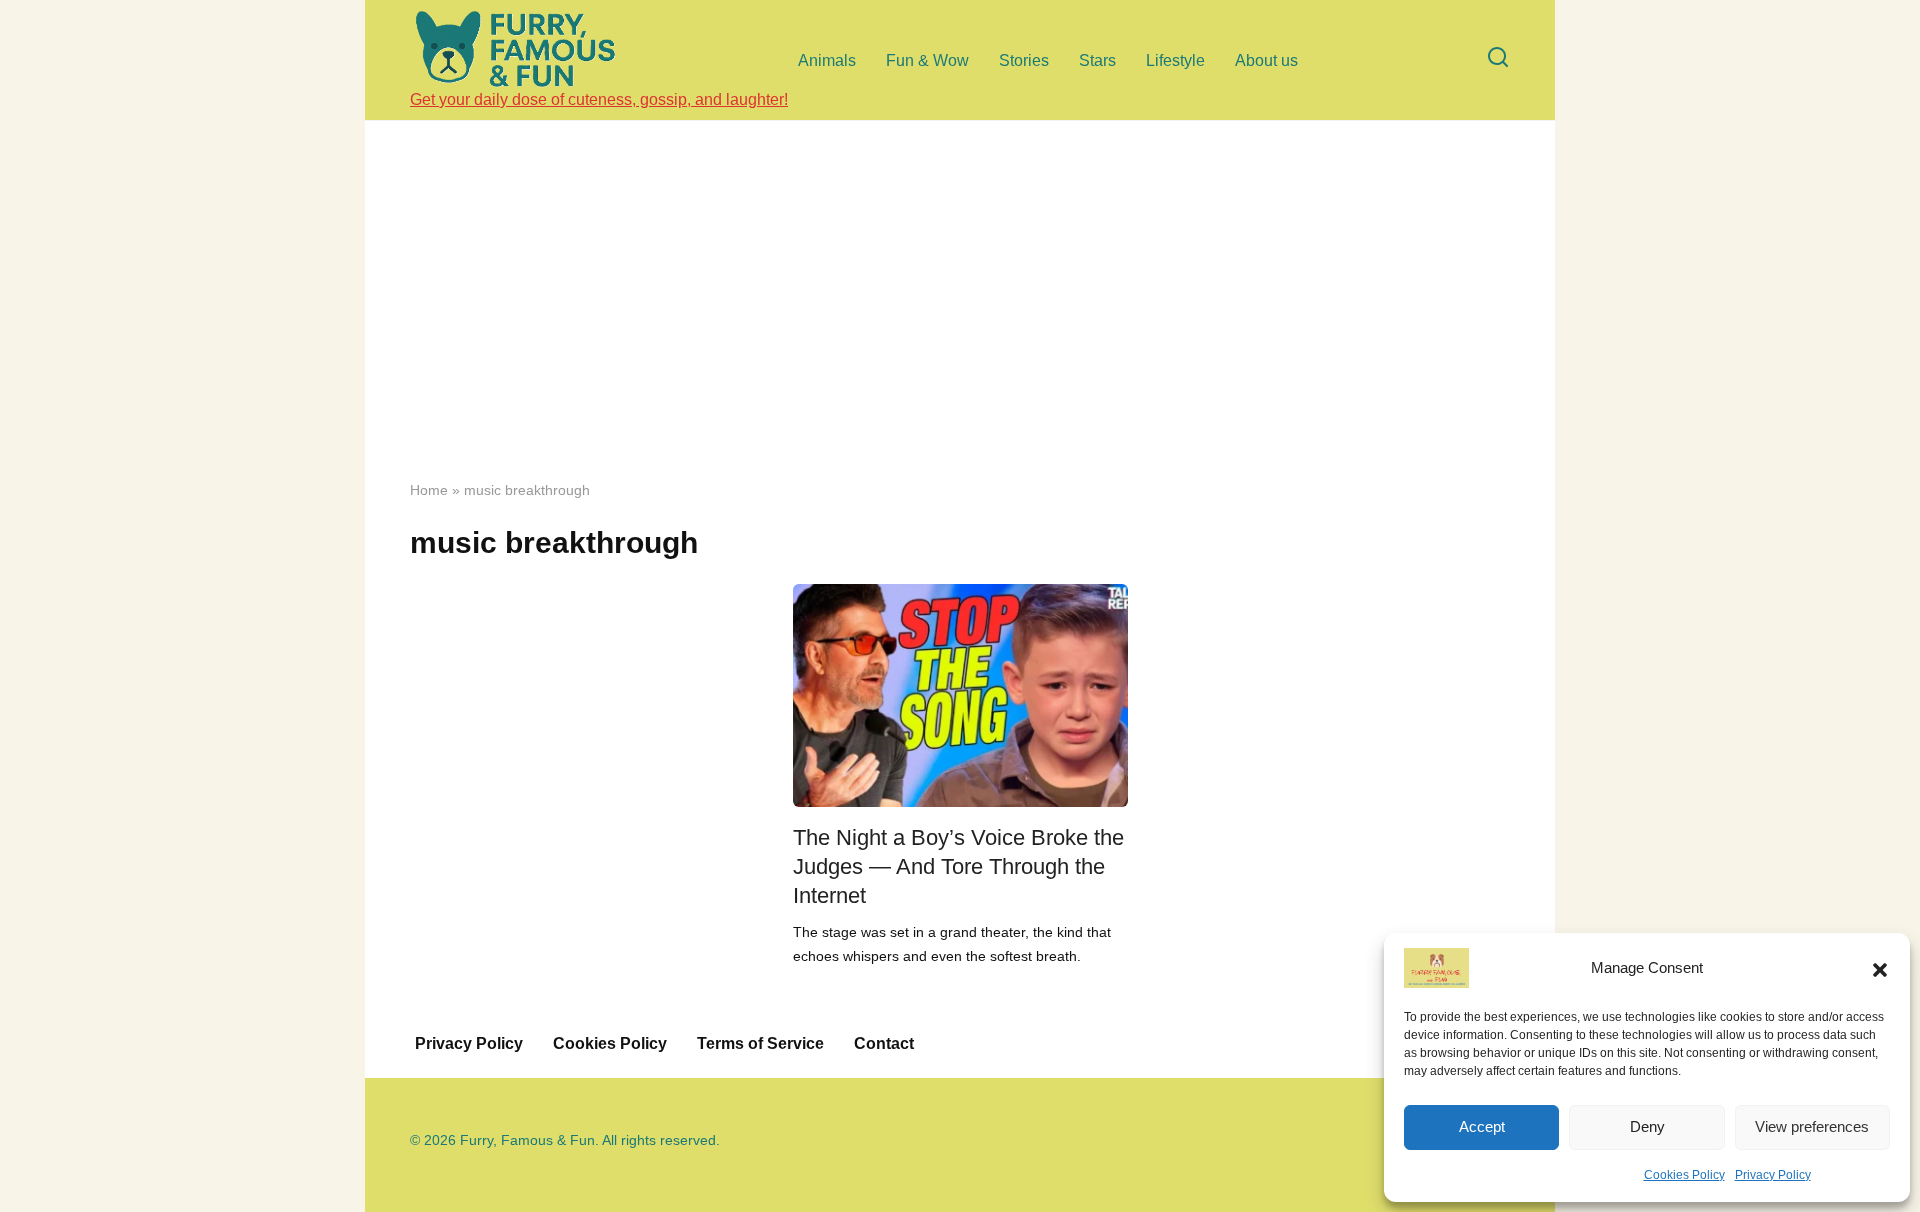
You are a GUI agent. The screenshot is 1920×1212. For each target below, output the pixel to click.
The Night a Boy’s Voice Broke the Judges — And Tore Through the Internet (958, 866)
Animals (827, 60)
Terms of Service (760, 1043)
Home (429, 490)
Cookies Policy (1684, 1175)
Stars (1097, 60)
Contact (884, 1043)
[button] (1880, 968)
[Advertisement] (960, 315)
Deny (1647, 1126)
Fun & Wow (927, 60)
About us (1266, 60)
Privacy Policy (1773, 1175)
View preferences (1812, 1126)
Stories (1024, 60)
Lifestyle (1175, 60)
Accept (1482, 1126)
